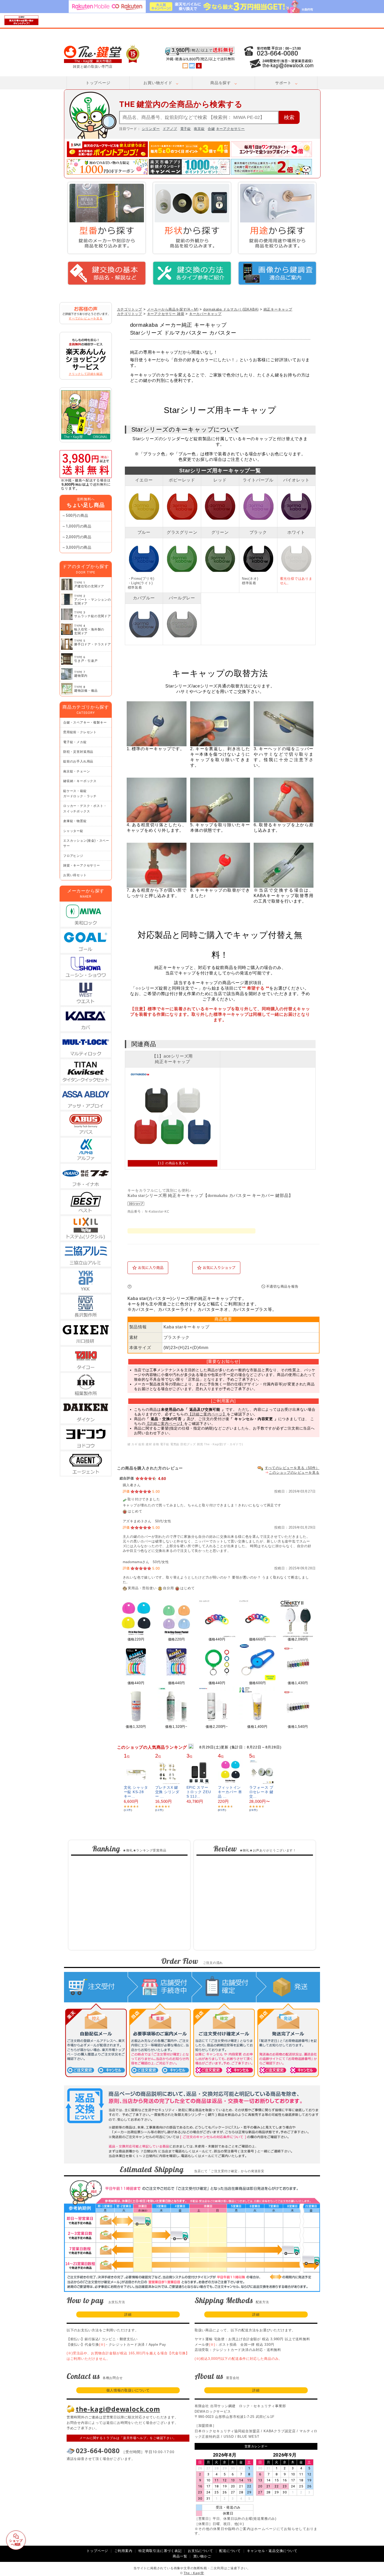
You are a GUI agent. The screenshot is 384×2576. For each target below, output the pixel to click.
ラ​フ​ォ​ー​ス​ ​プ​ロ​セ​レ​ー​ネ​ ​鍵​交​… (261, 1792)
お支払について (200, 2551)
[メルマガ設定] (192, 66)
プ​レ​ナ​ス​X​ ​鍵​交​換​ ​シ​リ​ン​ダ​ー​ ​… (167, 1792)
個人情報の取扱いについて (128, 2390)
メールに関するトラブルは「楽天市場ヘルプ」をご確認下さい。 (128, 2438)
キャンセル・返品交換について (272, 2551)
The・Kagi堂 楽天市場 (102, 54)
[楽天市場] (199, 66)
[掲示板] (185, 66)
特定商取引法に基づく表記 (160, 2551)
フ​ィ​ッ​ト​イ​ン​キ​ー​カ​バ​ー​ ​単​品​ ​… (230, 1792)
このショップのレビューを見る (294, 1473)
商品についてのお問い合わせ (193, 1287)
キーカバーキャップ (205, 314)
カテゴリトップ (130, 309)
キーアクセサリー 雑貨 (166, 314)
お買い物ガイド (158, 83)
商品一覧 (180, 2556)
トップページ (98, 83)
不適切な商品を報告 (282, 1286)
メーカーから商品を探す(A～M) (173, 309)
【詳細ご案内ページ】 (207, 1414)
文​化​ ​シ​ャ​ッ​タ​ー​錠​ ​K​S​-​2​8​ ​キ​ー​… (136, 1792)
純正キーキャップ (278, 309)
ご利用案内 (123, 2551)
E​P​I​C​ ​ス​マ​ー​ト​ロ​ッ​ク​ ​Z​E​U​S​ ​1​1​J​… (199, 1792)
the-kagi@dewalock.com (118, 2409)
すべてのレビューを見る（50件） (292, 1468)
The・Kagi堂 (194, 2573)
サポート (283, 83)
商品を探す (221, 83)
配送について (230, 2551)
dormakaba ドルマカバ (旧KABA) (231, 309)
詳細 (128, 2314)
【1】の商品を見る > (172, 1163)
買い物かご (202, 2556)
